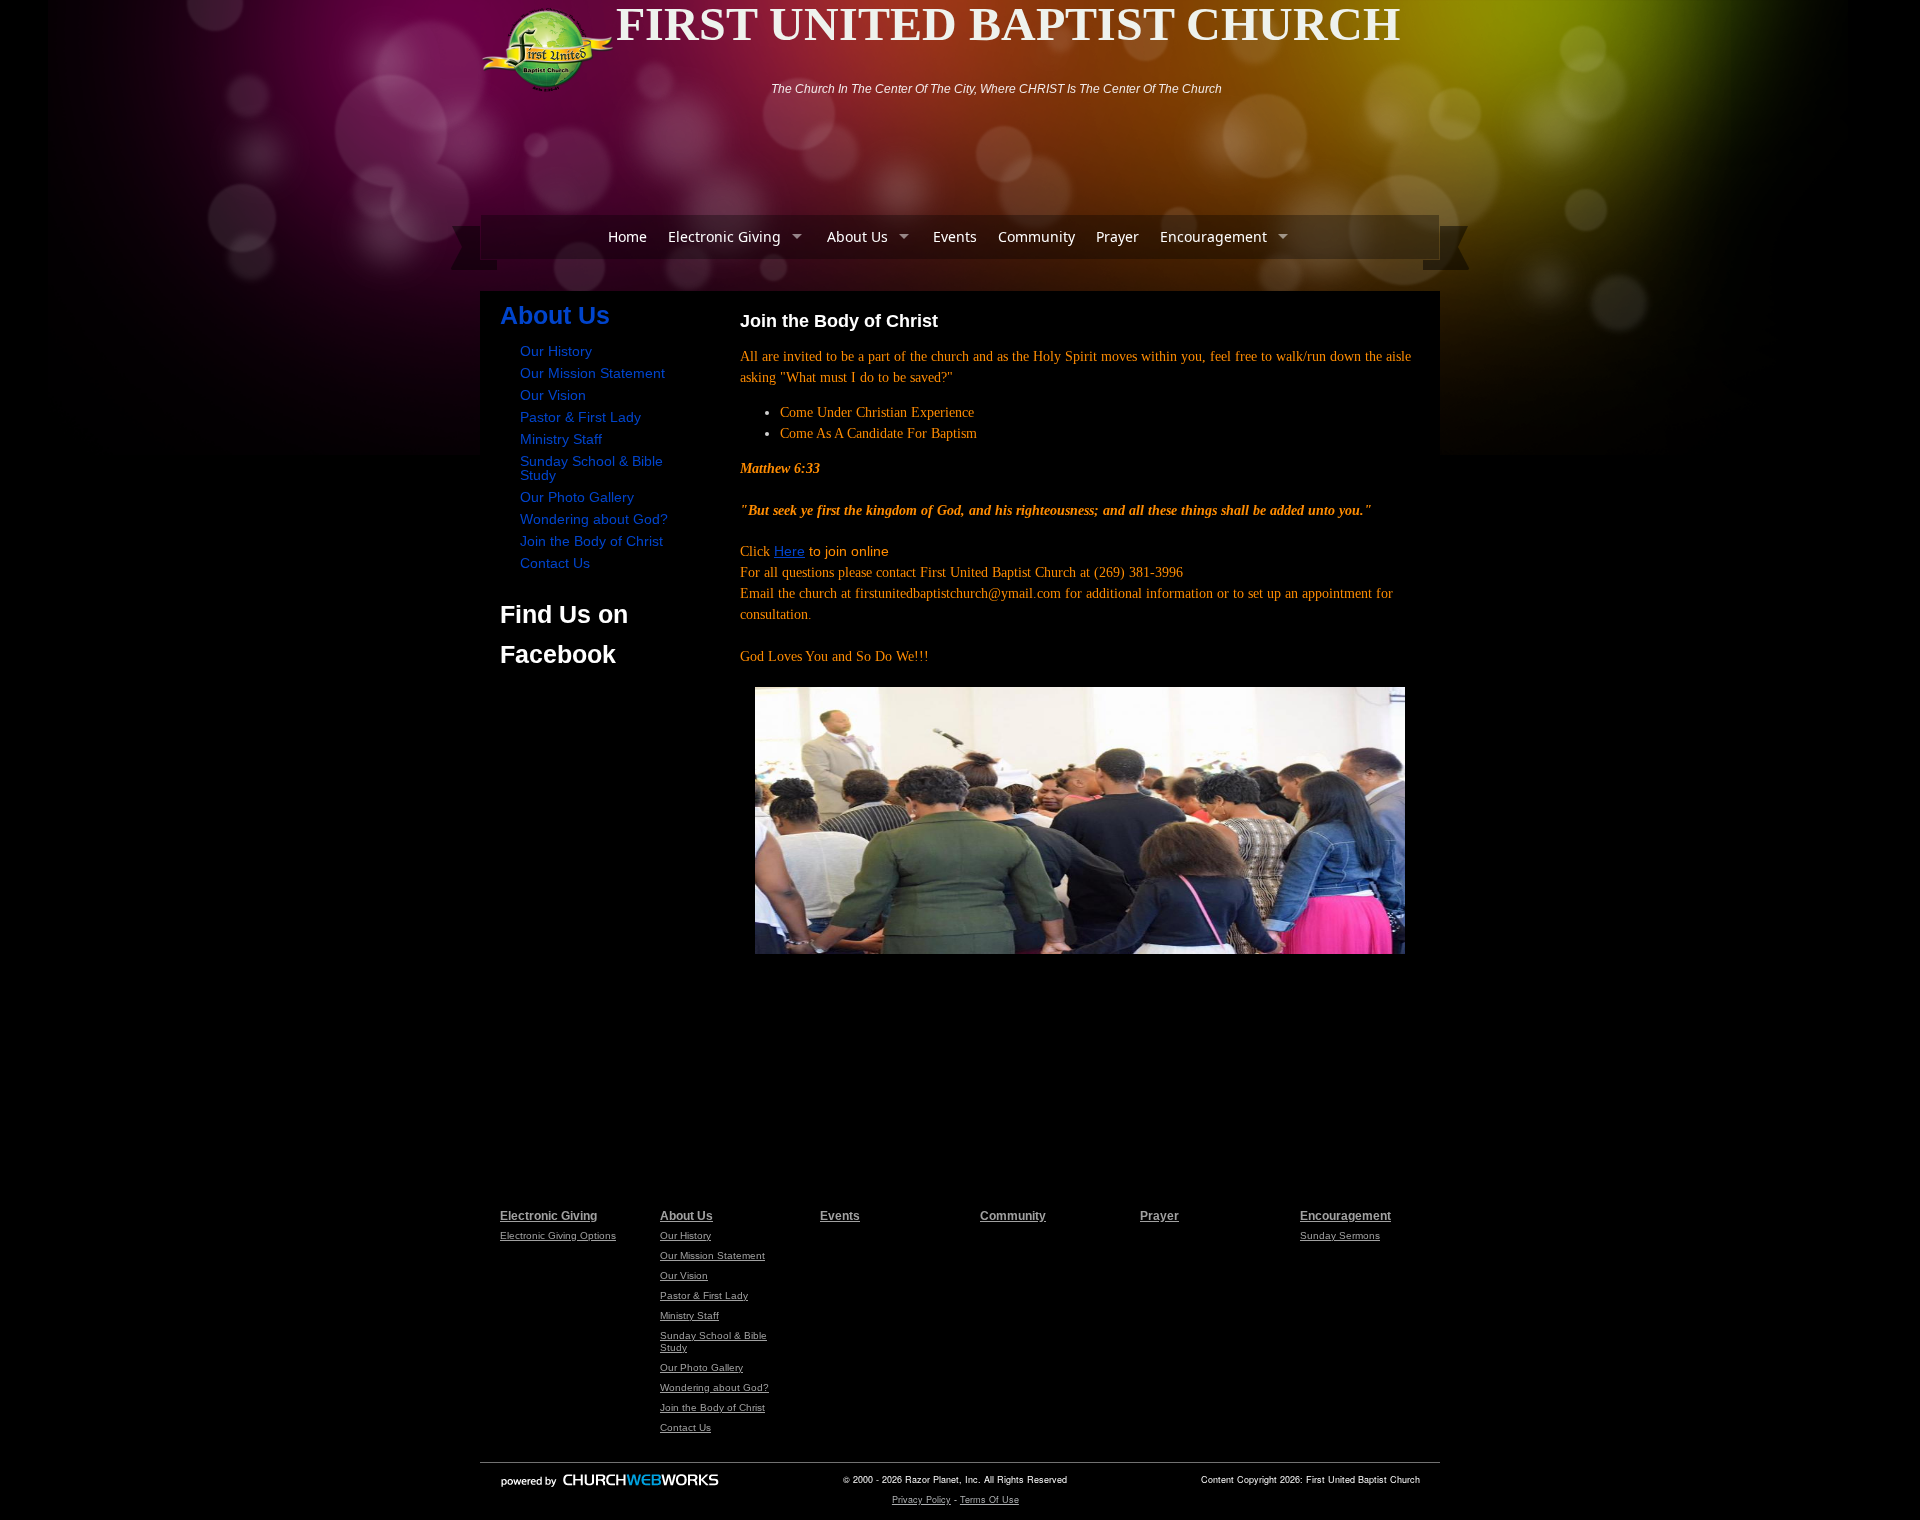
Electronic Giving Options (558, 1235)
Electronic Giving (724, 236)
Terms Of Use (989, 1499)
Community (1036, 236)
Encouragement (1213, 236)
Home (627, 236)
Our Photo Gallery (577, 497)
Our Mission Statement (592, 373)
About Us (857, 236)
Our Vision (553, 395)
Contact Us (555, 563)
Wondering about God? (594, 519)
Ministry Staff (561, 439)
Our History (556, 351)
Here (789, 551)
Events (955, 236)
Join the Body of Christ (591, 541)
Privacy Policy (921, 1499)
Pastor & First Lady (580, 417)
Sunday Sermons (1340, 1235)
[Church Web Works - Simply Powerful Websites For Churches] (610, 1486)
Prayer (1117, 236)
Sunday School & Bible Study (591, 468)
